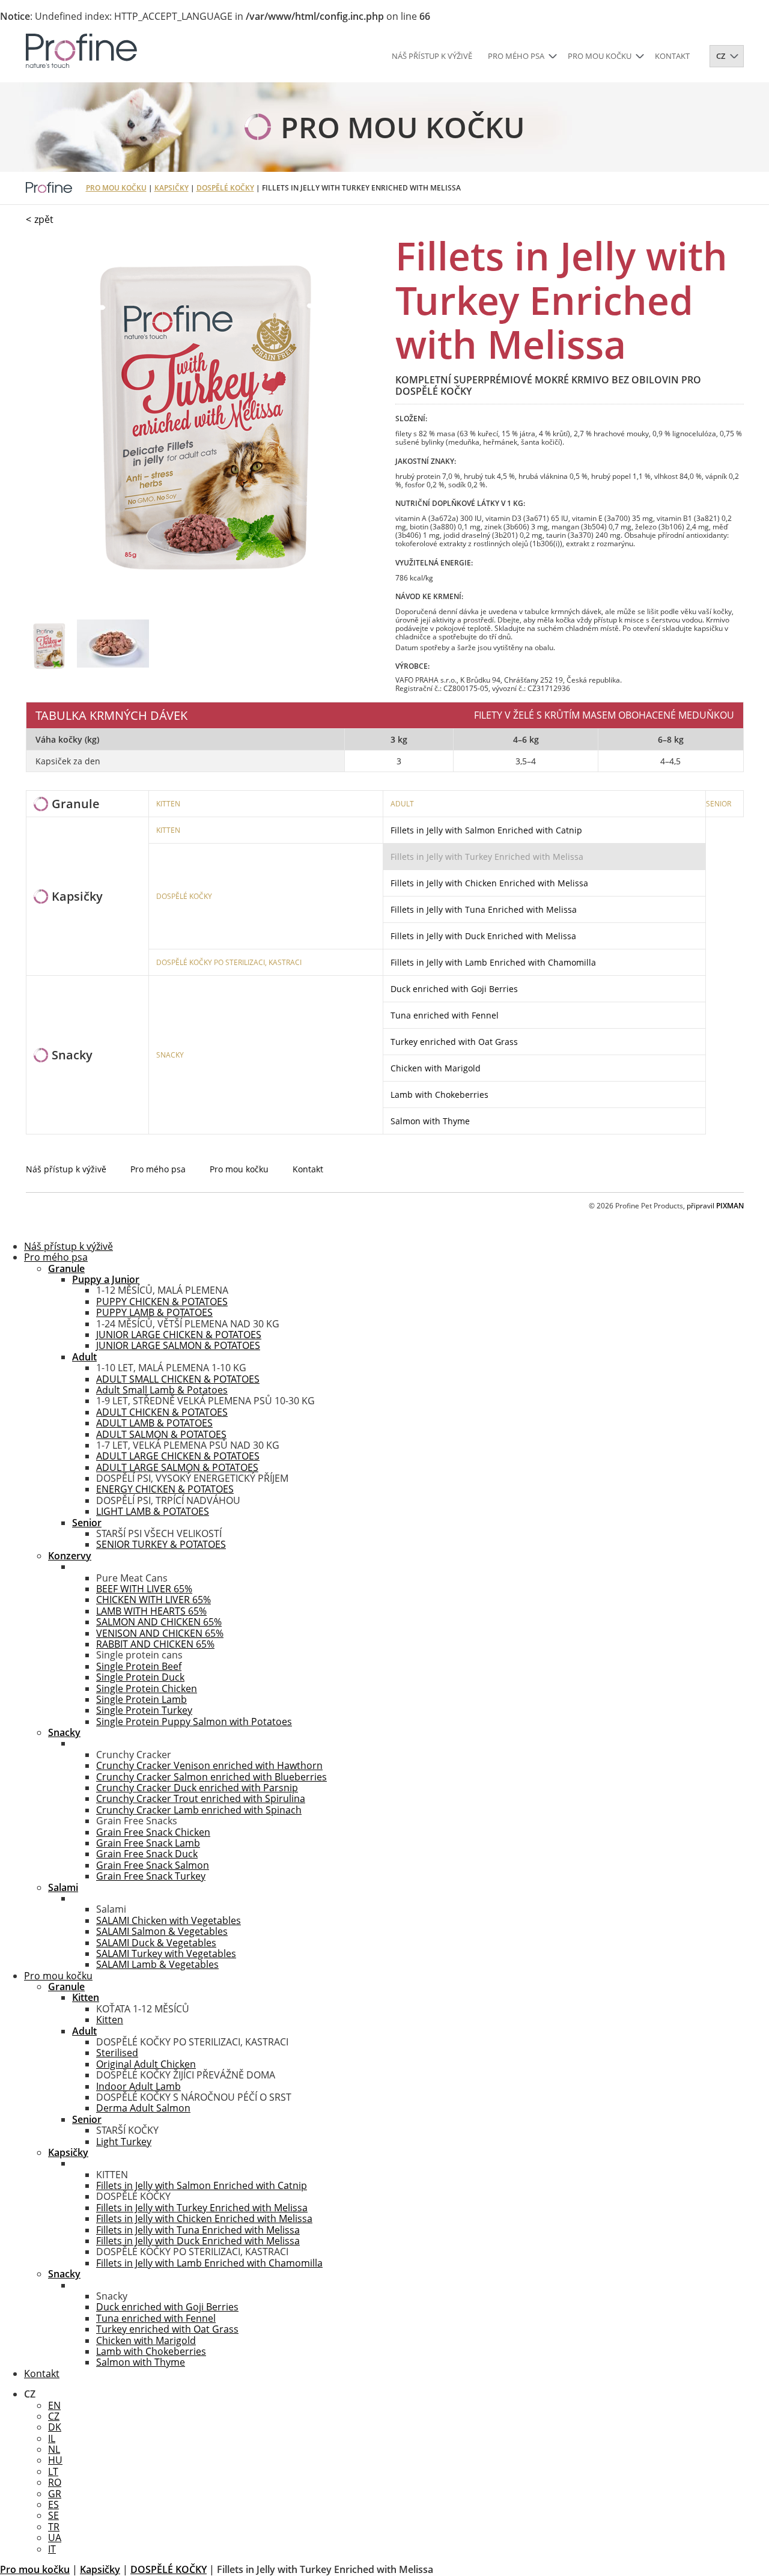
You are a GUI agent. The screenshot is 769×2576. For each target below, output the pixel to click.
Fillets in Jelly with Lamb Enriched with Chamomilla (493, 962)
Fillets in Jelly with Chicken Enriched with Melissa (489, 883)
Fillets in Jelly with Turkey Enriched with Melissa (487, 857)
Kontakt (672, 56)
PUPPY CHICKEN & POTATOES (162, 1302)
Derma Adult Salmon (143, 2108)
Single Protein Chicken (147, 1688)
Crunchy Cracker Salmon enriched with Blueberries (211, 1777)
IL (52, 2438)
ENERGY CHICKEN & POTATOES (165, 1489)
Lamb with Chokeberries (439, 1095)
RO (55, 2482)
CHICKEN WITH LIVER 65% (153, 1600)
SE (53, 2515)
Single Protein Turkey (144, 1710)
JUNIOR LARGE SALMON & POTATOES (178, 1345)
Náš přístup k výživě (432, 56)
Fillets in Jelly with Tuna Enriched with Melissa (484, 909)
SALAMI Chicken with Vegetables (169, 1920)
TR (54, 2527)
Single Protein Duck (140, 1677)
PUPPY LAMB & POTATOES (154, 1312)
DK (55, 2427)
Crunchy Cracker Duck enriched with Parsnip (197, 1788)
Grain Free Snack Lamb (148, 1843)
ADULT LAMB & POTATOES (154, 1423)
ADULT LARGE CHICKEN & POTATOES (178, 1456)
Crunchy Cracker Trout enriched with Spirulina (201, 1798)
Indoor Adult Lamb (138, 2086)
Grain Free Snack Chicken (153, 1832)
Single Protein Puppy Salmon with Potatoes (194, 1722)
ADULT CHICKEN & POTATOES (162, 1412)
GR (55, 2494)
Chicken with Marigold (436, 1068)
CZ (54, 2416)
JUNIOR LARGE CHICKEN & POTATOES (179, 1335)
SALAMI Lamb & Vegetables (157, 1964)
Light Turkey (124, 2142)
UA (55, 2538)
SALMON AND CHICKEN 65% (159, 1622)
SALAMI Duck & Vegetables (156, 1943)
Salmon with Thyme (430, 1121)
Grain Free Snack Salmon (153, 1865)
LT (53, 2471)
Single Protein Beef (139, 1666)
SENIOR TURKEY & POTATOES (161, 1544)
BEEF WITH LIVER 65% (144, 1589)
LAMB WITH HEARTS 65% (151, 1611)
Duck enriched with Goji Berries (454, 989)
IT (52, 2549)
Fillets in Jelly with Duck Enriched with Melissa (483, 936)
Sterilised (117, 2053)
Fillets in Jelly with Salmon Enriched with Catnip (486, 830)
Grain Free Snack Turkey (151, 1876)
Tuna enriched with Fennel (445, 1015)
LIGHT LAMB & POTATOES (153, 1511)
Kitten (110, 2020)
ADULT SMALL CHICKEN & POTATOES (178, 1379)
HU (55, 2460)
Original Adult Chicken (146, 2064)
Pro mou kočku (600, 56)
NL (54, 2449)
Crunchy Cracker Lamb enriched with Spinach (199, 1810)
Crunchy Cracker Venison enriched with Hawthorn (209, 1765)
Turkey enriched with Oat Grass (454, 1042)
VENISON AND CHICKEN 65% (160, 1633)
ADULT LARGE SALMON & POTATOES (177, 1467)
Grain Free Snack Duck (147, 1854)
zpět (44, 219)
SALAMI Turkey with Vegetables (166, 1953)
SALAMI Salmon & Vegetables (162, 1931)
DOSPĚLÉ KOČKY (225, 188)
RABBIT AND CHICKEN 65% (155, 1644)
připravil (715, 1206)
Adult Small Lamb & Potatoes (162, 1390)
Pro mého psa (516, 56)
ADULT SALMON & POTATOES (161, 1434)
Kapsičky (172, 188)
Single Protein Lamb (141, 1699)
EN (54, 2405)
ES (53, 2504)
